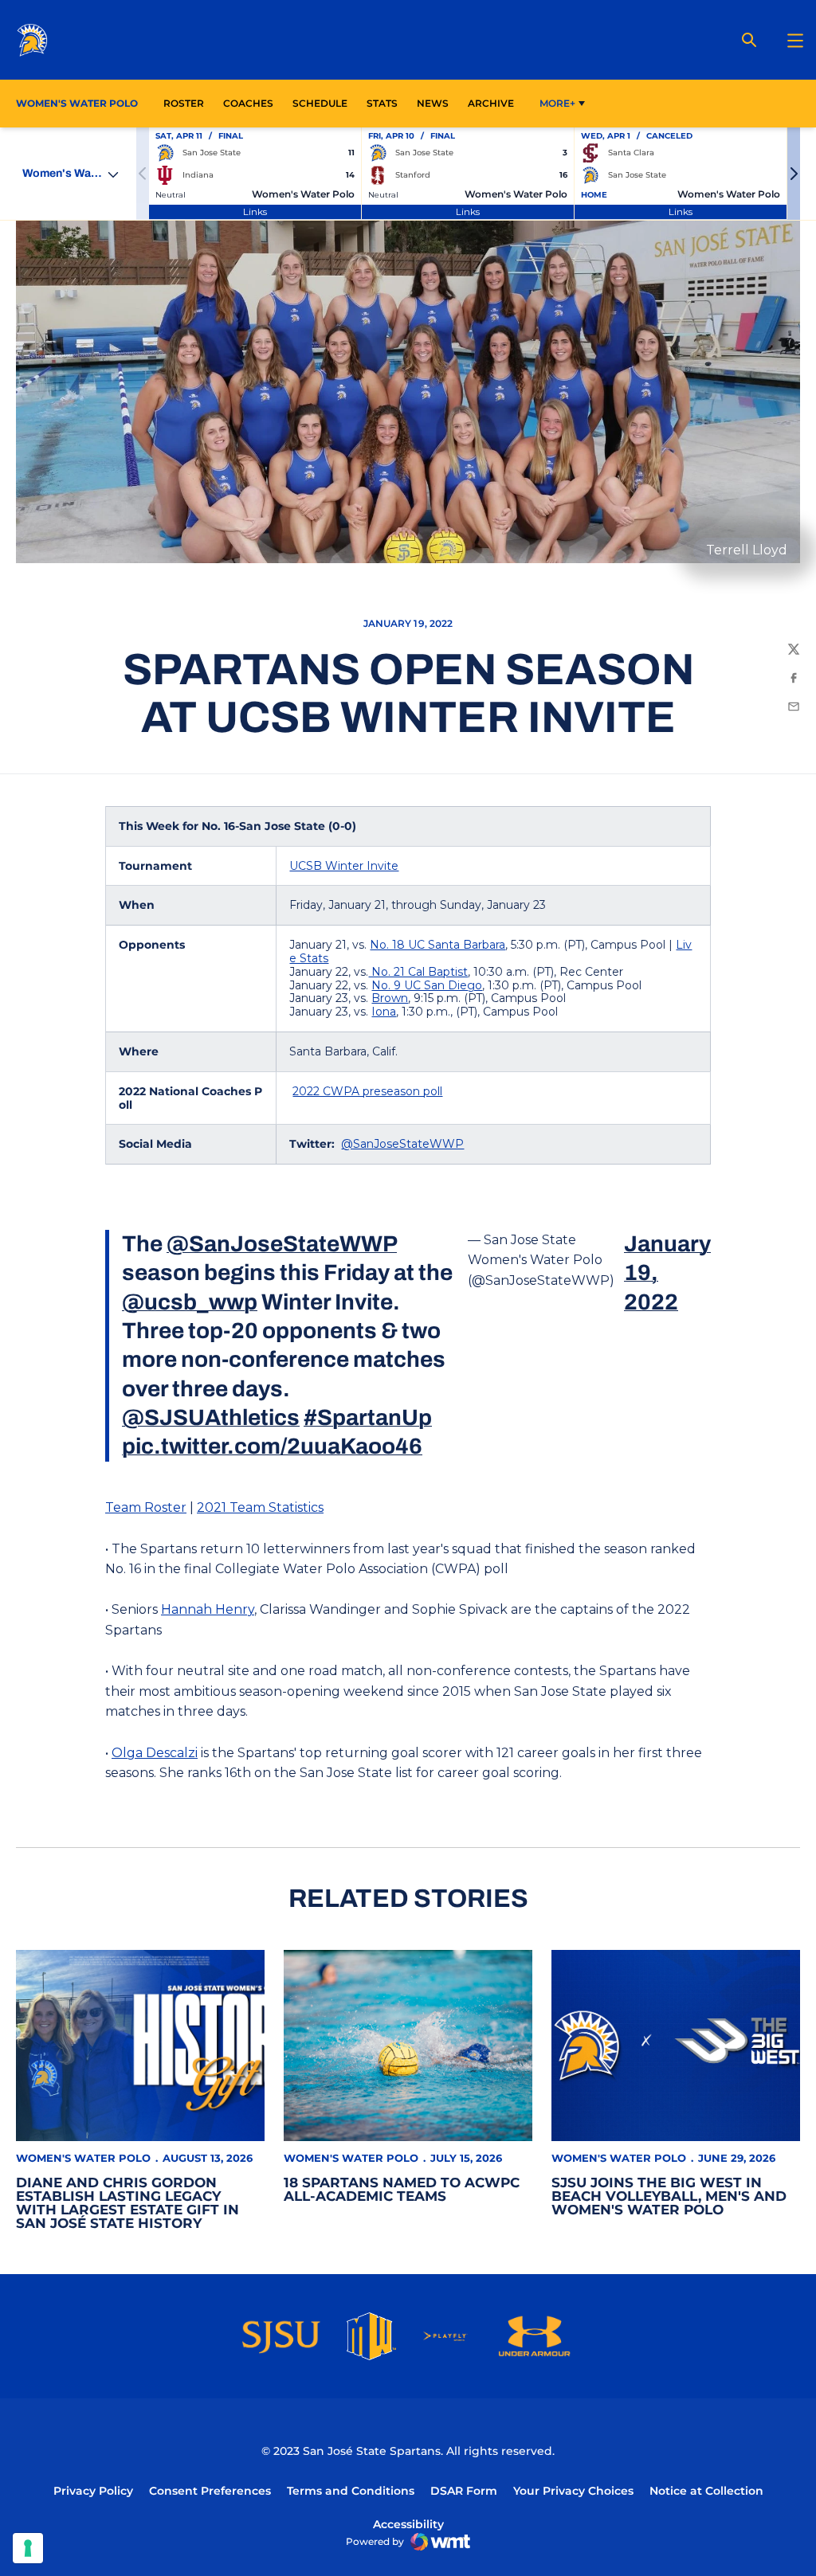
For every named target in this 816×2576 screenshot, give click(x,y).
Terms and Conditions (351, 2491)
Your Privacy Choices (573, 2491)
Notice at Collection (706, 2491)
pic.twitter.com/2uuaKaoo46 (272, 1446)
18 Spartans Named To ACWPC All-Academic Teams (402, 2189)
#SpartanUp (368, 1417)
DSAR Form (464, 2491)
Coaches (248, 103)
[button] (794, 174)
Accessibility (408, 2524)
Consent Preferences (210, 2491)
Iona (384, 1012)
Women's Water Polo (83, 2158)
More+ (557, 103)
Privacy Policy (93, 2491)
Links (255, 211)
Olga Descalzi (155, 1753)
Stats (386, 103)
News (433, 103)
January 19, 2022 (667, 1273)
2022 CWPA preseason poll (367, 1091)
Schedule (320, 103)
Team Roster (146, 1507)
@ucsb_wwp (190, 1302)
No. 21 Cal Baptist (418, 972)
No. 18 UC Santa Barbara (437, 945)
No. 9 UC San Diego (427, 985)
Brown (390, 998)
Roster (184, 103)
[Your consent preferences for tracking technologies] (28, 2548)
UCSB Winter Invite (344, 866)
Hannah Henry (208, 1609)
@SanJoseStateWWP (402, 1144)
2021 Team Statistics (260, 1507)
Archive (491, 103)
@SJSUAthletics (211, 1417)
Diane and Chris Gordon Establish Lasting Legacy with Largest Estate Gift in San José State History (127, 2203)
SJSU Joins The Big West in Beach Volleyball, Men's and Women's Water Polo (669, 2196)
